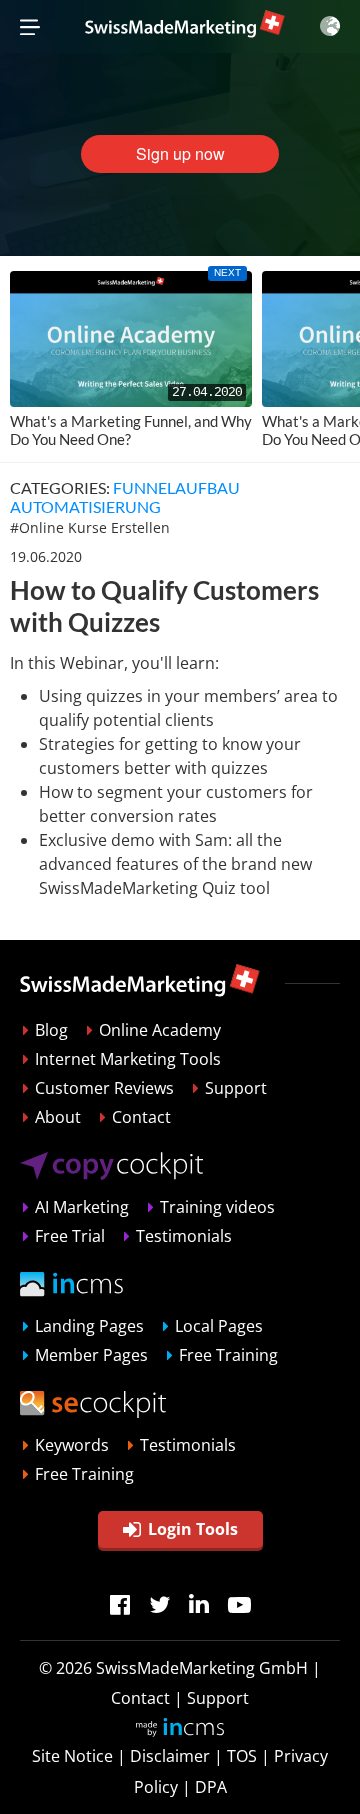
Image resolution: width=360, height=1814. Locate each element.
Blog (51, 1030)
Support (236, 1088)
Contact (141, 1117)
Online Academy (160, 1030)
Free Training (228, 1355)
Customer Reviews (104, 1088)
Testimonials (184, 1236)
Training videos (217, 1207)
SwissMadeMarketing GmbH (202, 1668)
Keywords (72, 1445)
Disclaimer (170, 1756)
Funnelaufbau (176, 487)
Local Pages (219, 1326)
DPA (211, 1787)
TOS (242, 1756)
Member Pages (91, 1355)
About (58, 1117)
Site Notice (72, 1756)
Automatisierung (85, 506)
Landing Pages (89, 1326)
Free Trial (70, 1236)
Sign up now (180, 153)
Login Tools (193, 1529)
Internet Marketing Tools (128, 1059)
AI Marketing (82, 1207)
